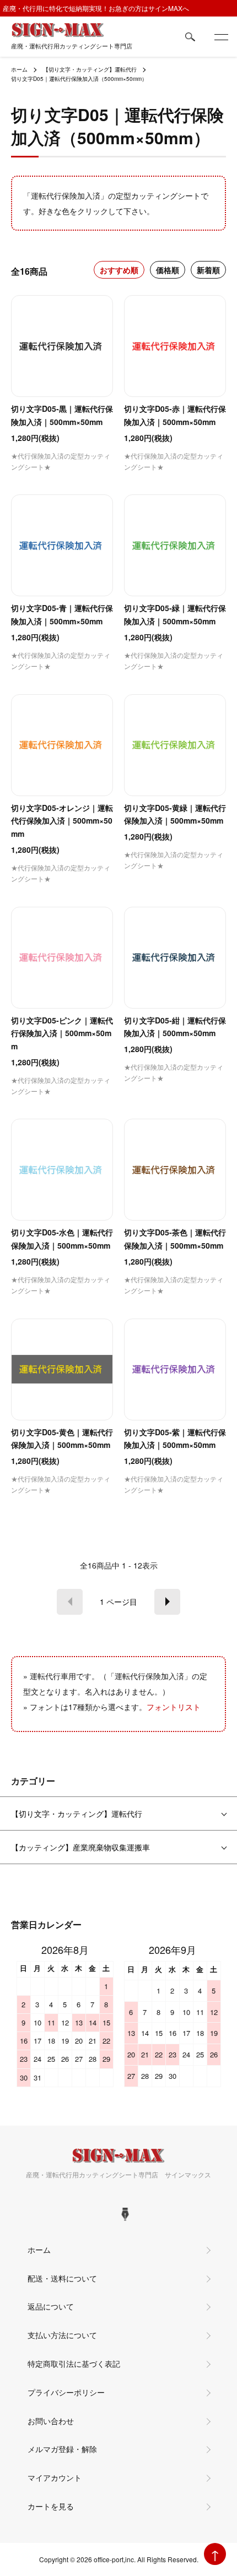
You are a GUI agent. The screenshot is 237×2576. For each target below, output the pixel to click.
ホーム (19, 69)
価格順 (168, 270)
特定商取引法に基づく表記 (74, 2363)
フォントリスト (174, 1707)
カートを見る (51, 2506)
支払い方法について (62, 2335)
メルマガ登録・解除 (62, 2449)
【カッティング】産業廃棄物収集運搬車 (80, 1847)
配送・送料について (62, 2278)
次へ (167, 1602)
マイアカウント (55, 2477)
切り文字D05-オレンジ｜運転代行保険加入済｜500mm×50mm (62, 821)
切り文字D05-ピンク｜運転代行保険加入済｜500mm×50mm (62, 1033)
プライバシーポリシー (66, 2392)
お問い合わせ (51, 2421)
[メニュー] (220, 37)
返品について (51, 2306)
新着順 (208, 270)
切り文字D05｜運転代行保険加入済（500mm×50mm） (79, 79)
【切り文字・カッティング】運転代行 (90, 69)
